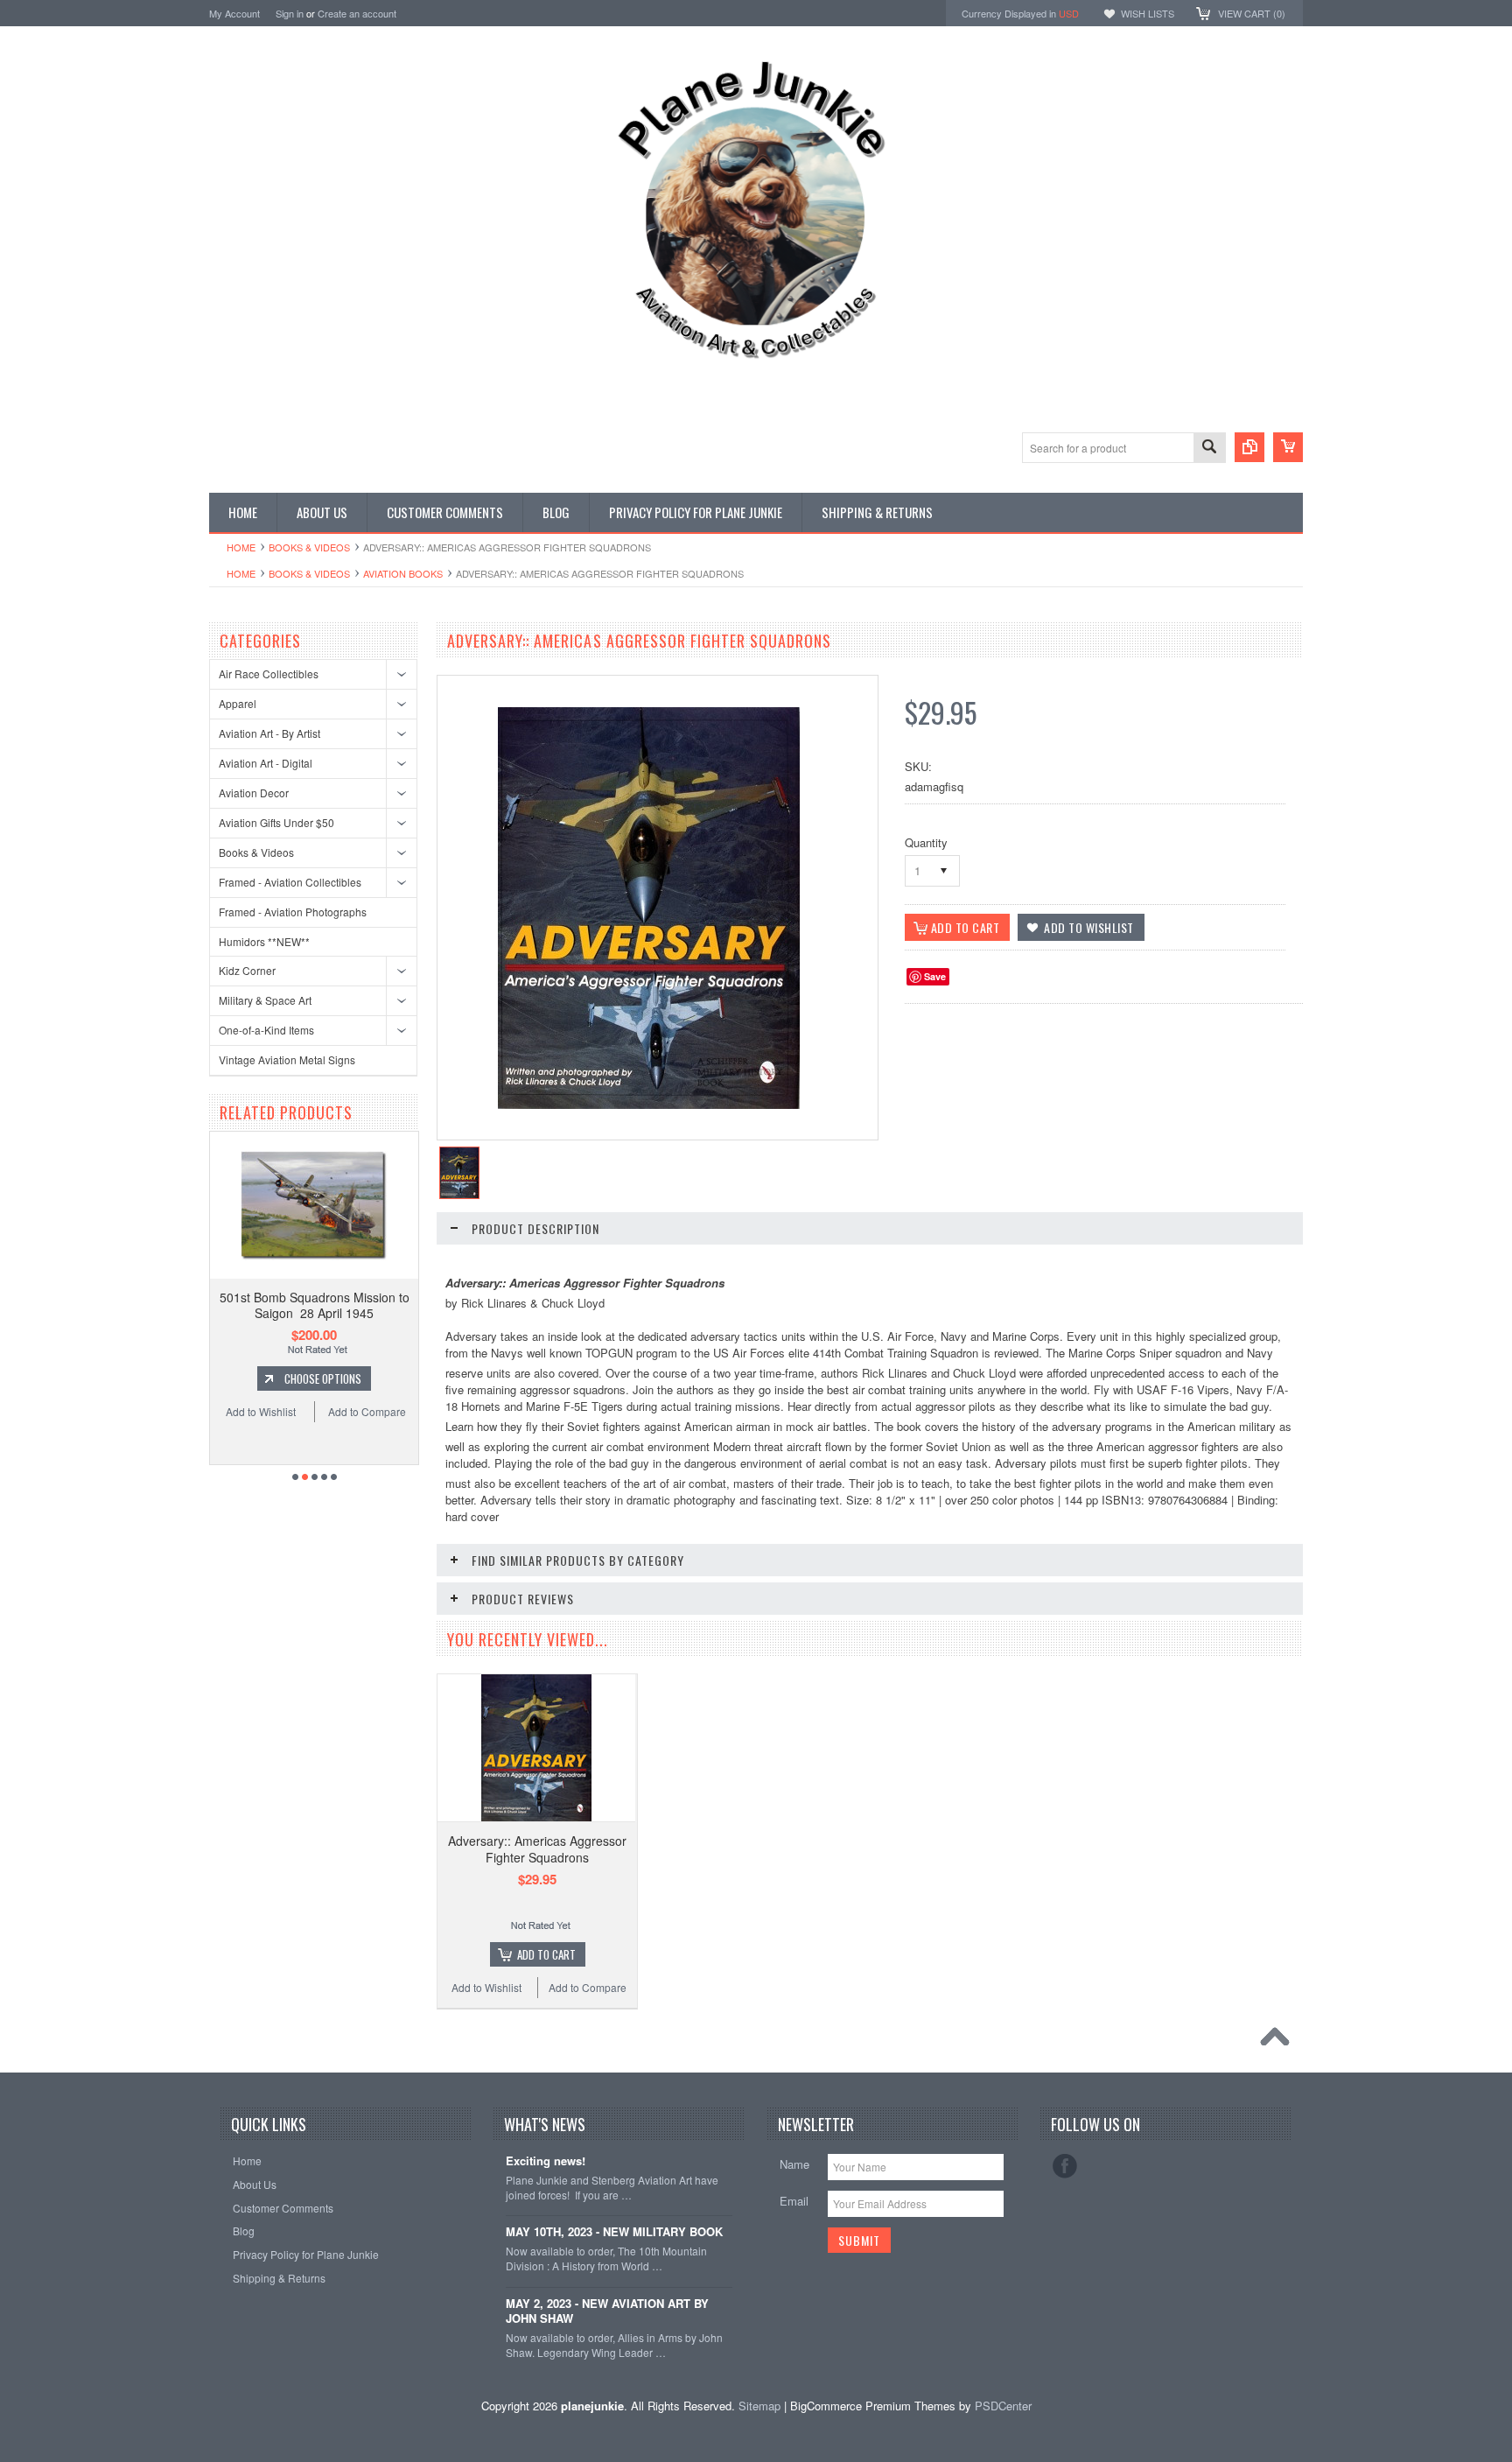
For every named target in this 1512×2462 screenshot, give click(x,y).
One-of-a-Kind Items (266, 1030)
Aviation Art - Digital (266, 763)
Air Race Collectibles (269, 673)
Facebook (1065, 2166)
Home (241, 547)
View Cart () (1252, 13)
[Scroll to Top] (1279, 2041)
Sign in (290, 13)
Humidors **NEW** (264, 941)
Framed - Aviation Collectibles (290, 882)
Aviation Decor (254, 793)
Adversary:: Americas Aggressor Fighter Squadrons (537, 1848)
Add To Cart (323, 1395)
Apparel (238, 703)
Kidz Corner (247, 970)
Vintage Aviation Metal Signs (287, 1059)
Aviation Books (403, 573)
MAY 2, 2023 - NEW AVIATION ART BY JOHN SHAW (607, 2311)
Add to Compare (367, 1428)
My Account (234, 13)
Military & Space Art (265, 1000)
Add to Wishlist (261, 1428)
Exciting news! (546, 2161)
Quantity (926, 842)
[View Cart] (1288, 447)
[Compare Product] (1249, 447)
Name (794, 2164)
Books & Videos (309, 547)
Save (935, 976)
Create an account (357, 13)
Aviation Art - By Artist (269, 733)
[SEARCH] (1209, 449)
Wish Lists (1148, 13)
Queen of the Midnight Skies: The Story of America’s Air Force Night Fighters (314, 1313)
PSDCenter (1003, 2406)
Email (794, 2201)
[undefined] (649, 1104)
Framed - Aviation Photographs (293, 912)
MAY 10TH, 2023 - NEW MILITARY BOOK (614, 2232)
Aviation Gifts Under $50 (276, 822)
